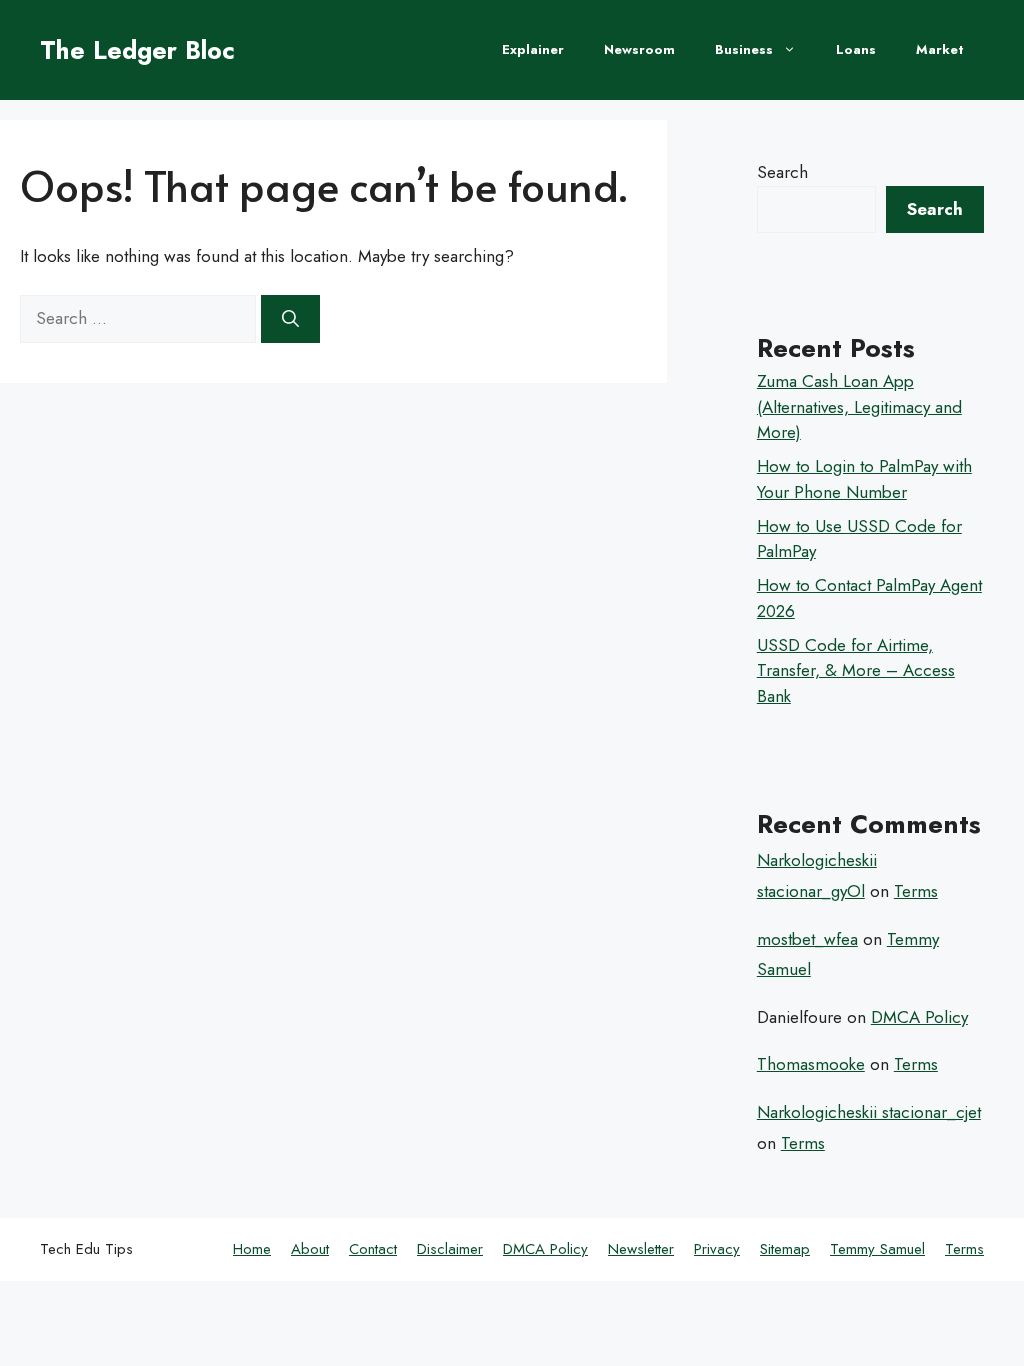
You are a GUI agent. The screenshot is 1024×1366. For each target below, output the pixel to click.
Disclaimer (450, 1249)
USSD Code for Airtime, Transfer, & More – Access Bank (856, 670)
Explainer (533, 49)
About (310, 1249)
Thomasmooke (811, 1064)
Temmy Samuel (877, 1249)
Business (744, 49)
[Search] (290, 319)
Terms (916, 891)
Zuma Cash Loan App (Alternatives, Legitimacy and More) (859, 406)
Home (252, 1249)
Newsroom (639, 49)
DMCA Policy (919, 1017)
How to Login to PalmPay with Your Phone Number (864, 479)
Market (940, 49)
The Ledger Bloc (137, 50)
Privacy (717, 1249)
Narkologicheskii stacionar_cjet (869, 1112)
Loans (856, 49)
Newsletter (641, 1249)
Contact (373, 1249)
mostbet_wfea (807, 939)
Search (782, 172)
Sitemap (785, 1249)
